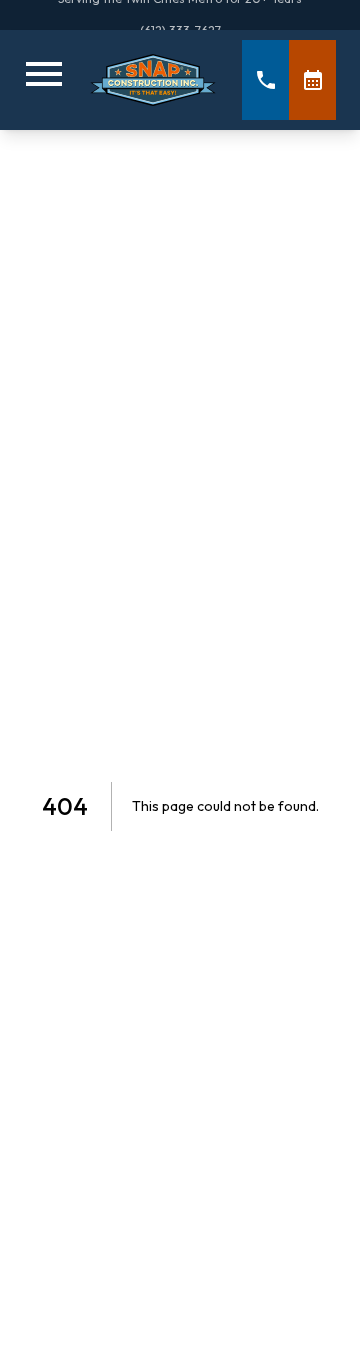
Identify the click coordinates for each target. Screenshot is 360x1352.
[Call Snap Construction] (265, 80)
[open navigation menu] (44, 80)
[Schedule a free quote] (312, 80)
